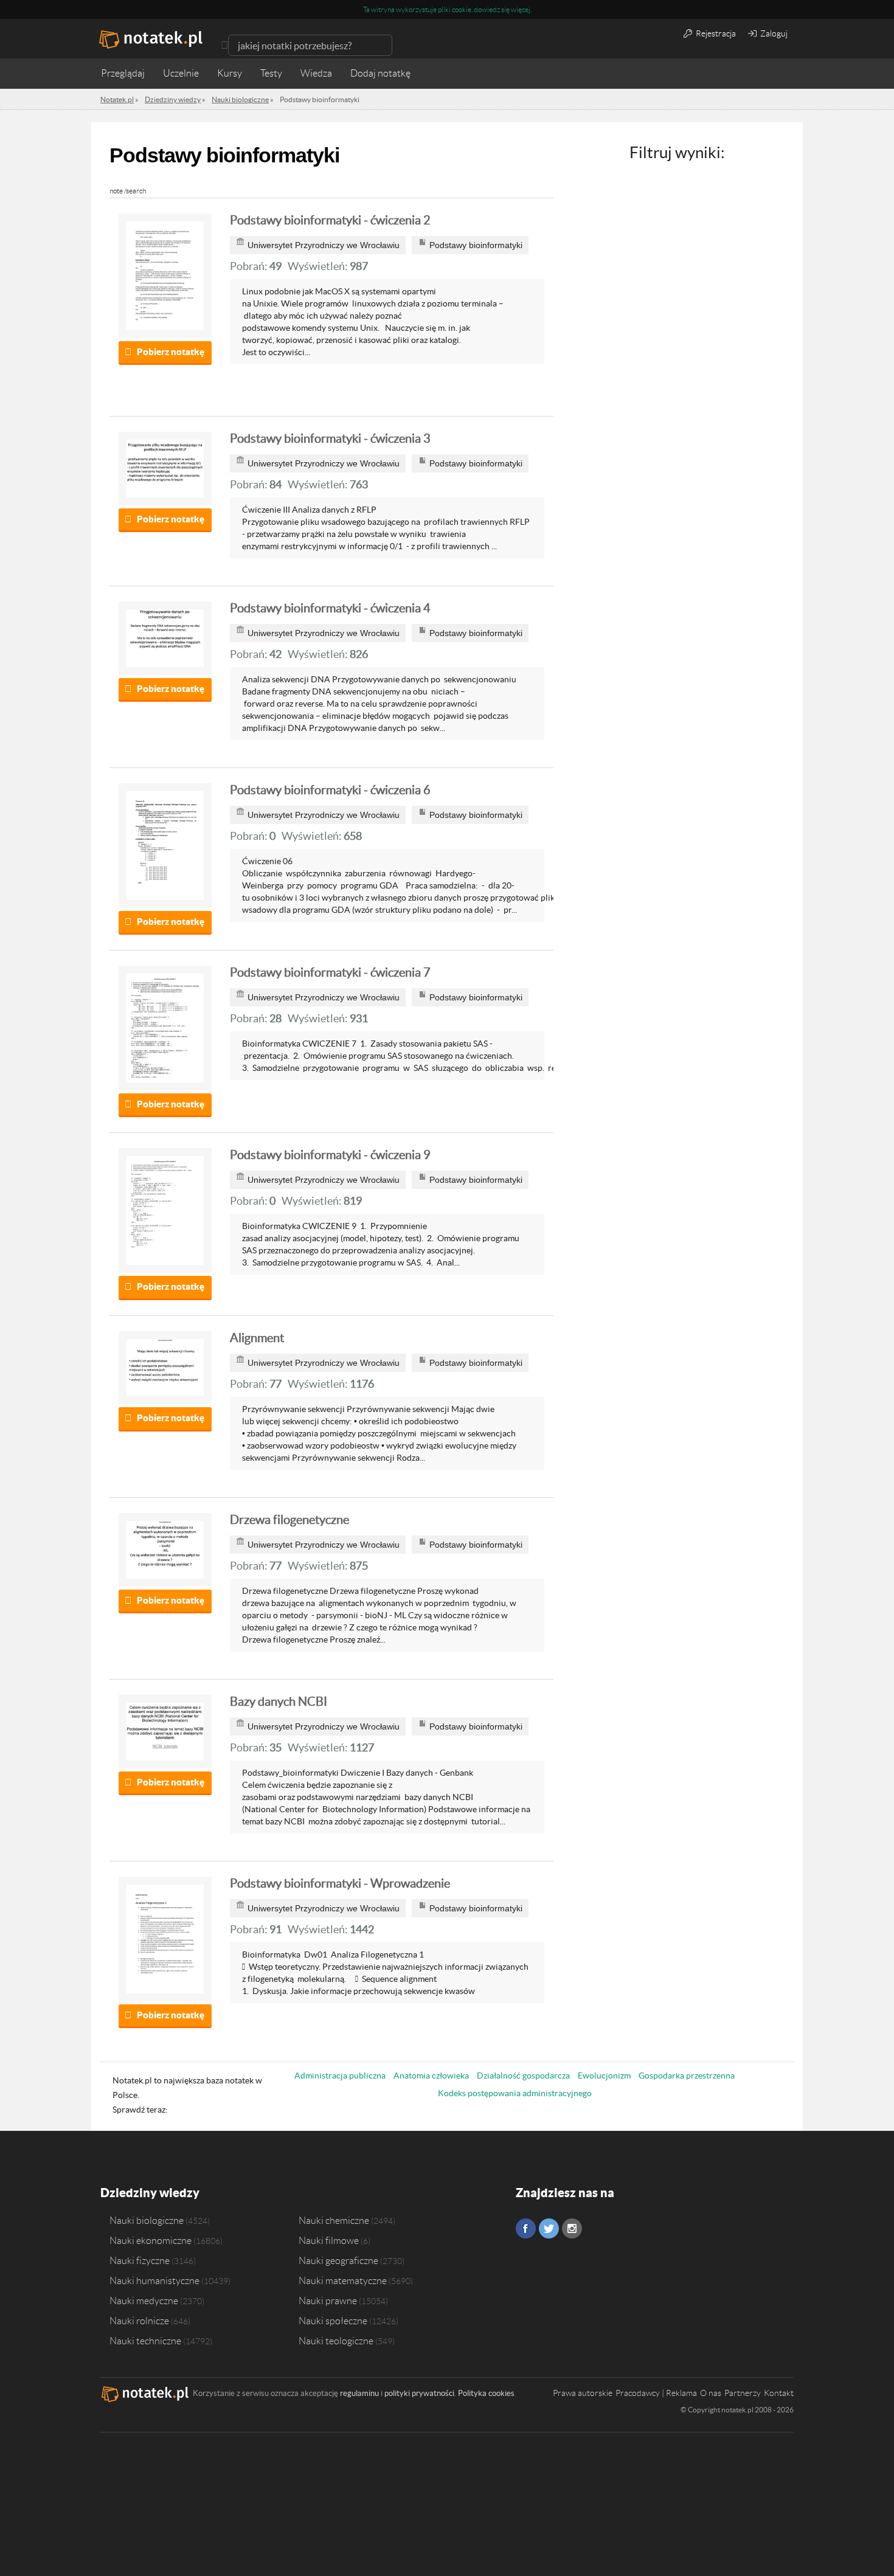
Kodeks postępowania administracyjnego (515, 2093)
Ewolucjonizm (604, 2076)
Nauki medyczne (144, 2301)
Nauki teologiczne (336, 2341)
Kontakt (779, 2393)
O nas (711, 2393)
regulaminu (359, 2393)
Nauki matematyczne (343, 2280)
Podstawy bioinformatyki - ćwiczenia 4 (330, 608)
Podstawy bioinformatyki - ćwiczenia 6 (330, 790)
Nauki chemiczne (334, 2220)
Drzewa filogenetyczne (289, 1520)
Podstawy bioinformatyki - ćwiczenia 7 (330, 972)
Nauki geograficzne (338, 2260)
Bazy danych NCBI (279, 1702)
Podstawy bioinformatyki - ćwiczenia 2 (330, 220)
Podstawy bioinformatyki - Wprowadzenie (340, 1883)
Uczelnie (181, 73)
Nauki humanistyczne (154, 2280)
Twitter (549, 2228)
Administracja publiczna (340, 2076)
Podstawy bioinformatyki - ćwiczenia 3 (330, 438)
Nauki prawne (328, 2301)
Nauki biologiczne (147, 2220)
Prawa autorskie (583, 2393)
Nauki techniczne (145, 2341)
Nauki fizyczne (140, 2260)
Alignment (257, 1338)
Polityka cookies (486, 2393)
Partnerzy (743, 2393)
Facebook (526, 2228)
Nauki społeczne (333, 2321)
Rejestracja (715, 33)
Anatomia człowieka (431, 2076)
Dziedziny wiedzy (150, 2193)
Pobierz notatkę (171, 352)
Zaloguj (773, 33)
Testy (271, 73)
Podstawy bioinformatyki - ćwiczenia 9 (330, 1155)
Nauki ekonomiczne (151, 2240)
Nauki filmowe (329, 2240)
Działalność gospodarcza (523, 2076)
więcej (521, 9)
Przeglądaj (123, 73)
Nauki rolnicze (139, 2321)
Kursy (230, 73)
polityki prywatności (419, 2393)
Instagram (572, 2228)
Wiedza (316, 73)
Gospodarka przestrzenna (687, 2076)
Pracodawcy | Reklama (656, 2393)
